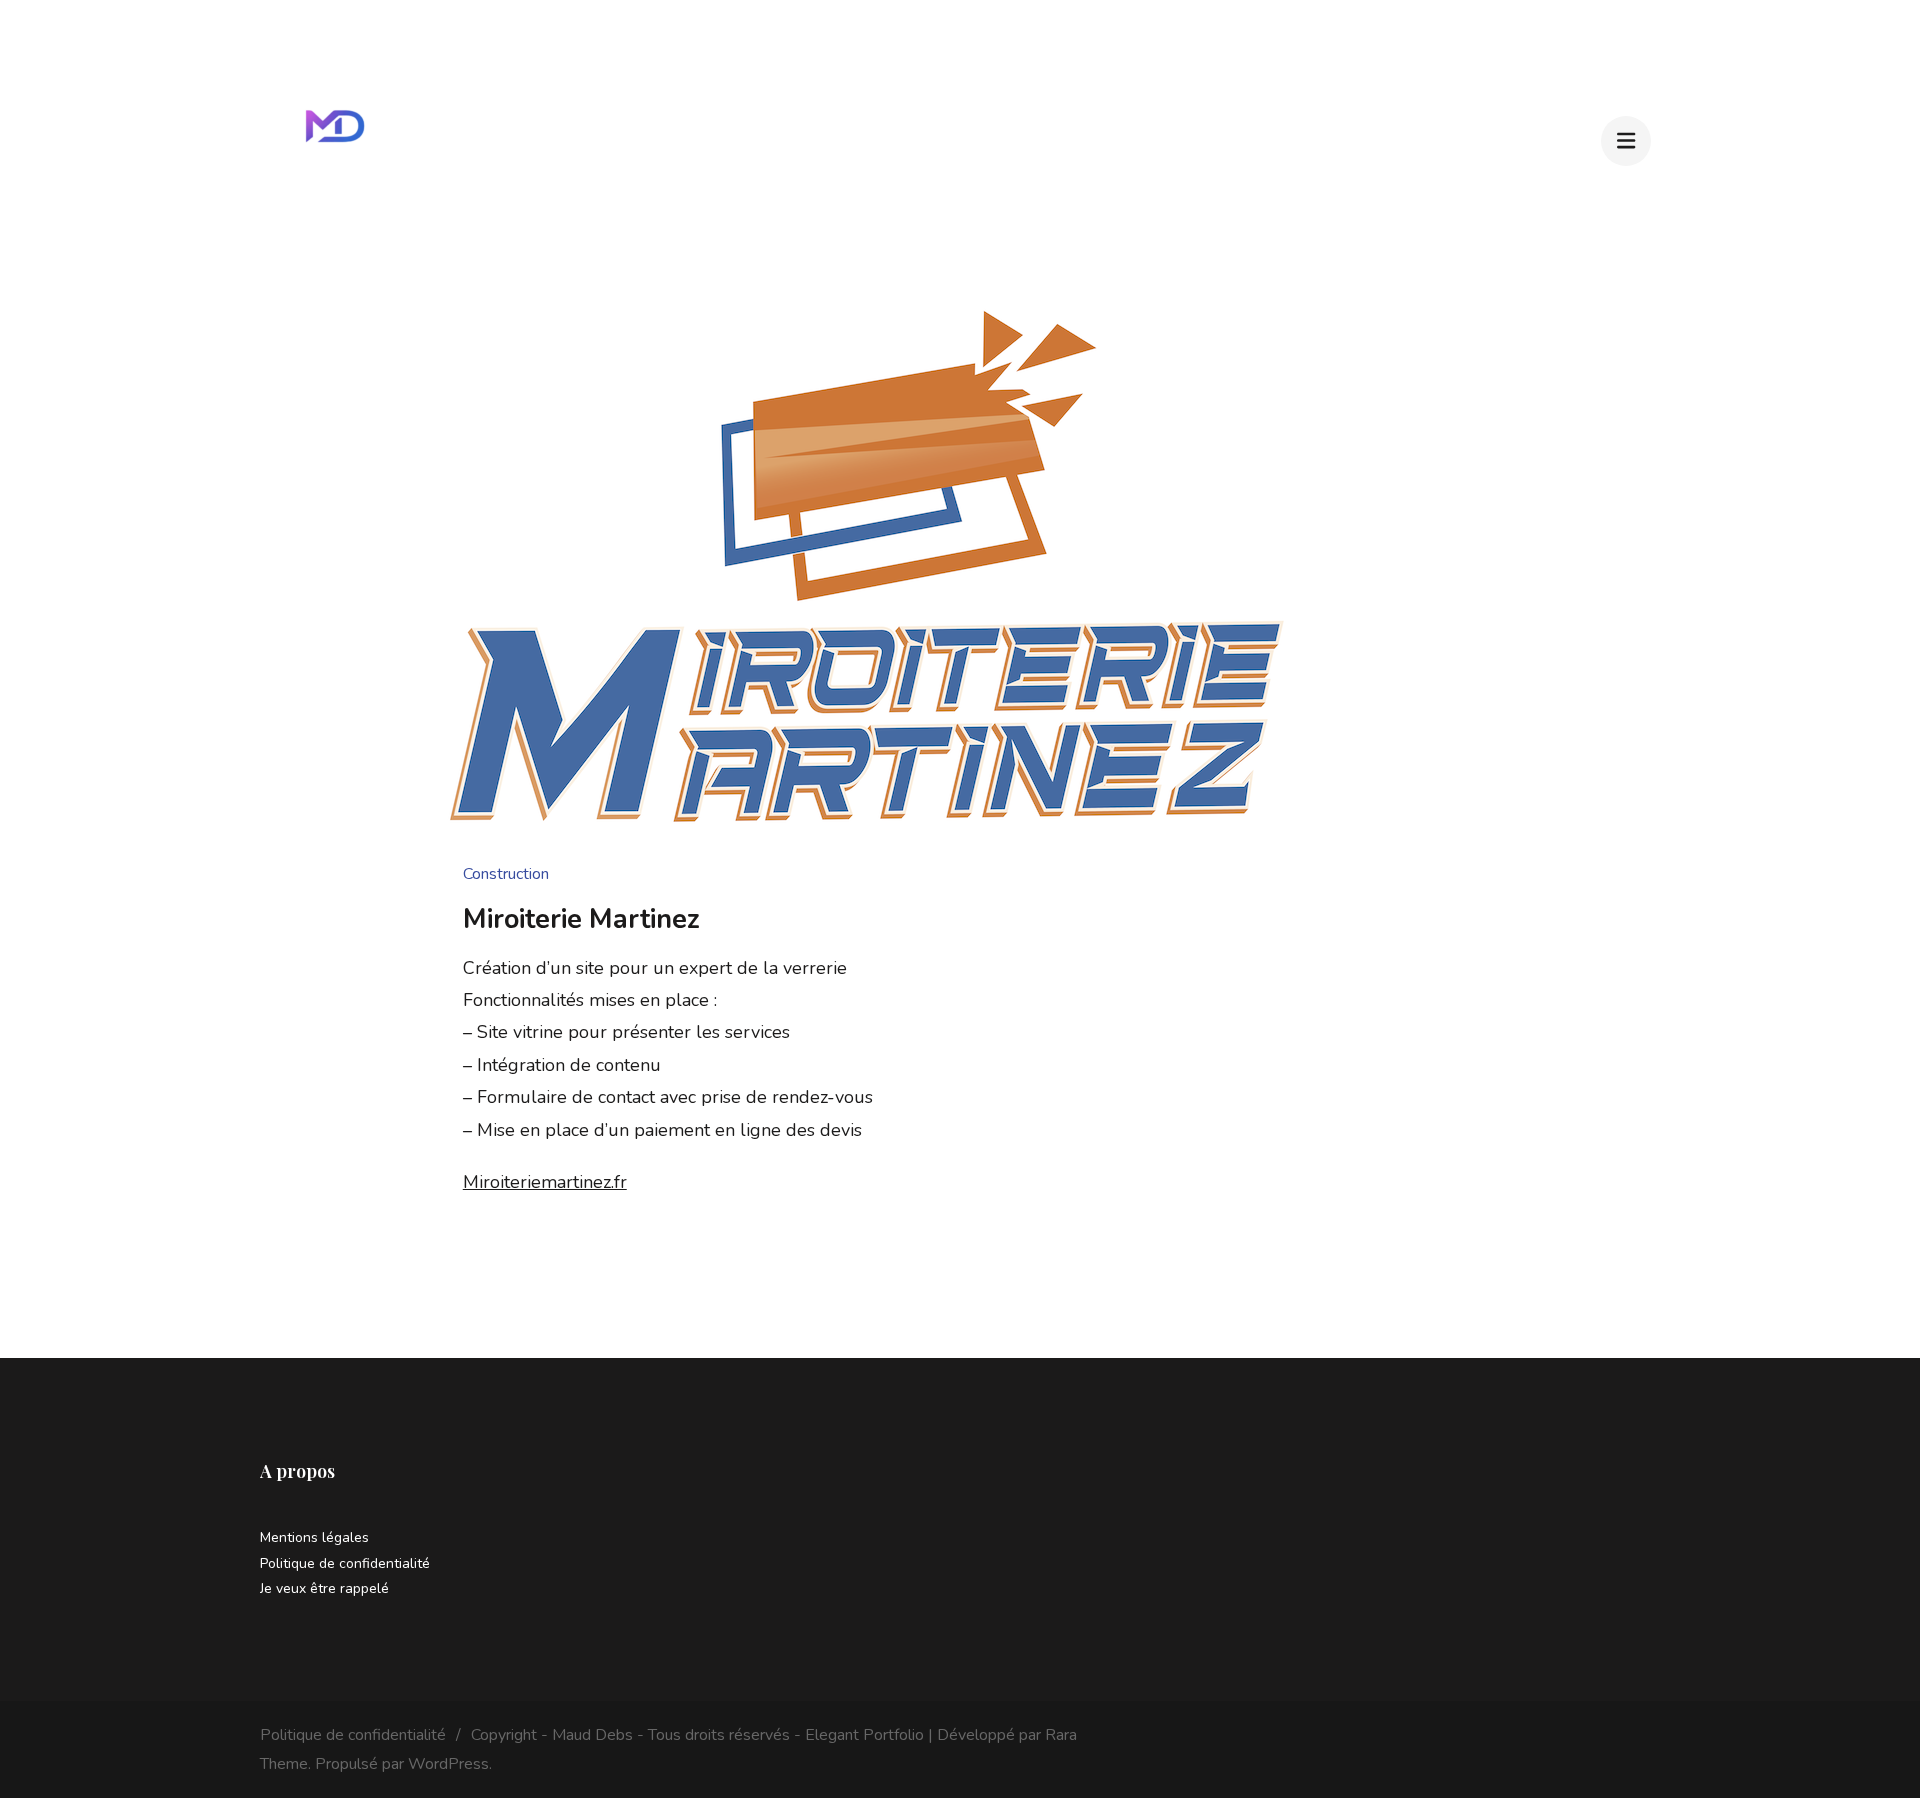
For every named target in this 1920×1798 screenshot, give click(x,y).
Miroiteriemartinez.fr (545, 1182)
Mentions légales (314, 1537)
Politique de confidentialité (345, 1563)
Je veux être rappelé (324, 1588)
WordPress (448, 1764)
